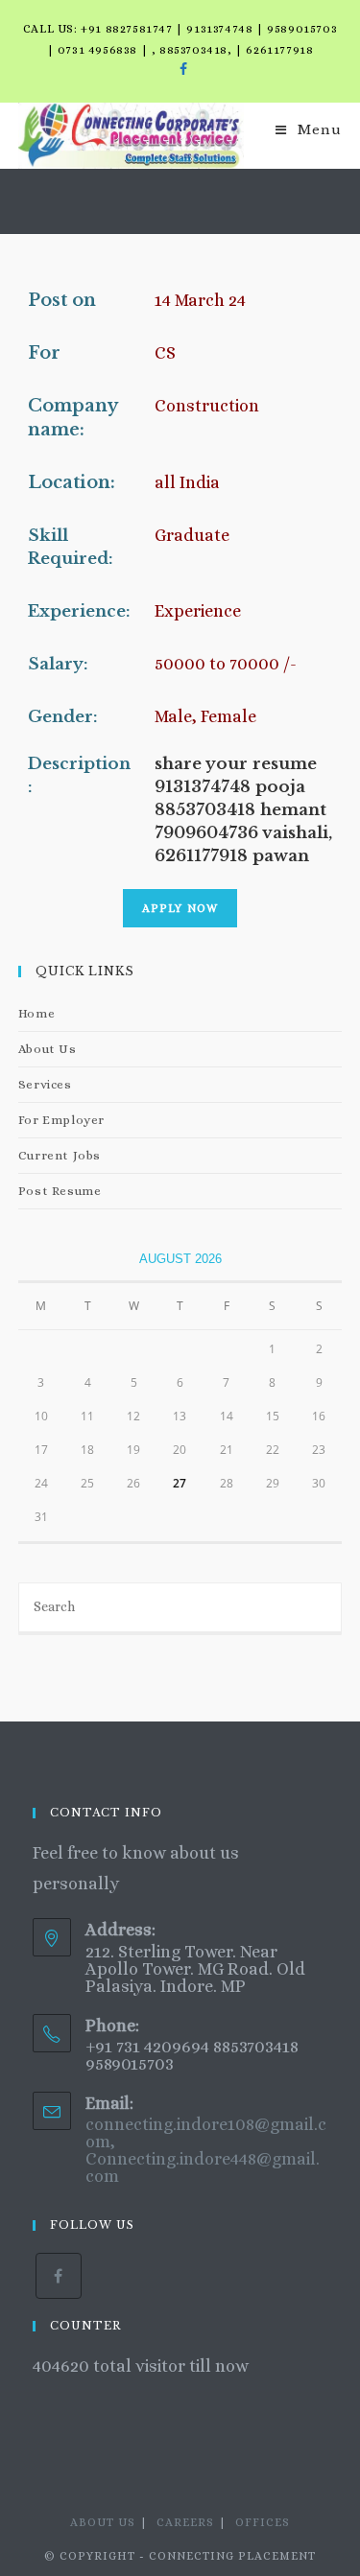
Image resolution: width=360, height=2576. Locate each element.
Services (45, 1084)
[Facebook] (180, 69)
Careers (185, 2522)
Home (36, 1013)
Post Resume (60, 1191)
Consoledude (85, 2398)
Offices (263, 2522)
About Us (48, 1049)
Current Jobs (60, 1155)
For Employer (61, 1120)
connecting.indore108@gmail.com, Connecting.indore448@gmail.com (206, 2150)
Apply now (180, 908)
